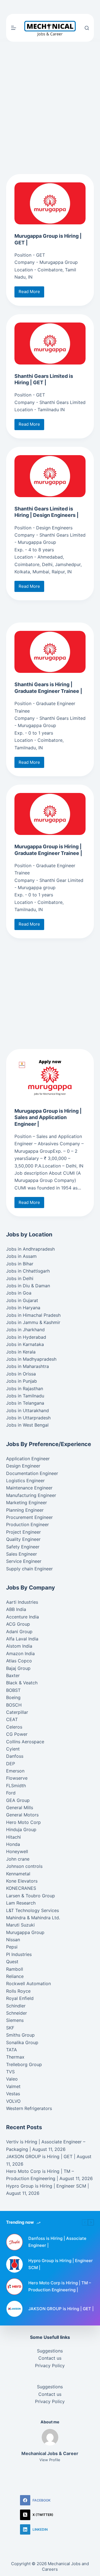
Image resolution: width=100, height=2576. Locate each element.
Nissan (13, 1940)
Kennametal (18, 1874)
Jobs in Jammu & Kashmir (33, 1322)
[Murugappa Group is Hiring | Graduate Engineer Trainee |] (50, 814)
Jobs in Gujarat (22, 1300)
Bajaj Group (18, 1668)
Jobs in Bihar (20, 1264)
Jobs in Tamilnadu (25, 1396)
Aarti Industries (22, 1602)
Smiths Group (20, 2035)
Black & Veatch (22, 1683)
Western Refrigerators (29, 2108)
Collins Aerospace (25, 1742)
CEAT (12, 1719)
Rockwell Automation (28, 1984)
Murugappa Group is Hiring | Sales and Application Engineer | (48, 1117)
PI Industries (19, 1954)
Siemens (15, 2020)
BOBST (13, 1690)
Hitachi (13, 1837)
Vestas (13, 2094)
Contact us (50, 2358)
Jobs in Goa (19, 1293)
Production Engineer (27, 1524)
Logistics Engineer (25, 1481)
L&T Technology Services (32, 1910)
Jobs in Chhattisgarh (28, 1271)
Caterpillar (17, 1712)
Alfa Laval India (22, 1639)
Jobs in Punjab (22, 1381)
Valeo (12, 2079)
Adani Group (19, 1632)
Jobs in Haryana (23, 1308)
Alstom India (19, 1646)
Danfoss (15, 1756)
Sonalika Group (22, 2042)
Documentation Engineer (32, 1473)
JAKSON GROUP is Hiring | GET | (41, 2156)
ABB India (16, 1609)
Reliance (15, 1976)
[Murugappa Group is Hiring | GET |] (50, 203)
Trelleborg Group (24, 2064)
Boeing (13, 1697)
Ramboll (15, 1969)
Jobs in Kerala (21, 1352)
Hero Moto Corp (23, 1822)
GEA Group (18, 1800)
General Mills (20, 1808)
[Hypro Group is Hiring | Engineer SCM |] (14, 2264)
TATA (12, 2050)
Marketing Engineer (27, 1503)
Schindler (16, 2006)
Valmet (13, 2086)
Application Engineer (28, 1459)
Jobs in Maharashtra (27, 1366)
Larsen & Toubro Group (31, 1896)
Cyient (13, 1749)
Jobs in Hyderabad (26, 1337)
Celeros (14, 1727)
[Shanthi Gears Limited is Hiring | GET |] (50, 344)
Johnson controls (24, 1866)
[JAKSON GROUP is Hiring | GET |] (14, 2309)
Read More (31, 293)
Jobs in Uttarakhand (27, 1410)
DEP (11, 1764)
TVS (10, 2072)
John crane (18, 1859)
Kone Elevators (22, 1881)
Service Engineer (24, 1561)
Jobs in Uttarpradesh (28, 1418)
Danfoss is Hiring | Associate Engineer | (57, 2242)
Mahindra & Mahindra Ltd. (33, 1918)
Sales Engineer (22, 1554)
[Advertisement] (50, 7)
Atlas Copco (19, 1661)
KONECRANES (21, 1888)
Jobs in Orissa (21, 1374)
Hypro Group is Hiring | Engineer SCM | (47, 2186)
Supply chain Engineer (29, 1569)
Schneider (17, 2013)
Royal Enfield (20, 1998)
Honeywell (17, 1851)
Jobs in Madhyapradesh (31, 1359)
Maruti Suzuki (20, 1925)
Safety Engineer (23, 1547)
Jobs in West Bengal (27, 1425)
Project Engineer (23, 1532)
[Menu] (14, 28)
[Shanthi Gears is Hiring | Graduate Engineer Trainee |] (50, 652)
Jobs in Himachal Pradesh (33, 1315)
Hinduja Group (21, 1829)
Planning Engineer (25, 1510)
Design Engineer (23, 1466)
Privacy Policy (50, 2366)
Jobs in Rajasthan (25, 1389)
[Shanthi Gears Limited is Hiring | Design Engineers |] (50, 476)
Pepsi (12, 1947)
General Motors (22, 1815)
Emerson (15, 1771)
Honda (13, 1844)
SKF (10, 2028)
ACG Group (18, 1624)
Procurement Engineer (29, 1517)
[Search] (87, 28)
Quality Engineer (23, 1539)
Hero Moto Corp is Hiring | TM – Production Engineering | (60, 2286)
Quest (12, 1962)
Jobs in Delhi (20, 1278)
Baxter (13, 1675)
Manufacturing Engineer (31, 1495)
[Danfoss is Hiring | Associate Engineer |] (14, 2242)
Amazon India (20, 1653)
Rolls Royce (18, 1991)
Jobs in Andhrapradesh (30, 1249)
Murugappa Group (25, 1932)
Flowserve (17, 1778)
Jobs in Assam (21, 1256)
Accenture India (22, 1617)
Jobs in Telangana (25, 1403)
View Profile (50, 2460)
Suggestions (50, 2351)
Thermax (15, 2057)
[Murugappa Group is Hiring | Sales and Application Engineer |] (50, 1078)
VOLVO (13, 2101)
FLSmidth (16, 1786)
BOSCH (14, 1705)
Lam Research (21, 1903)
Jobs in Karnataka (25, 1344)
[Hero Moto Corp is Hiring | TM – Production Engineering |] (14, 2287)
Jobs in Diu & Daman (28, 1286)
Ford (11, 1793)
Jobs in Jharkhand (25, 1330)
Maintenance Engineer (29, 1488)
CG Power (17, 1734)
